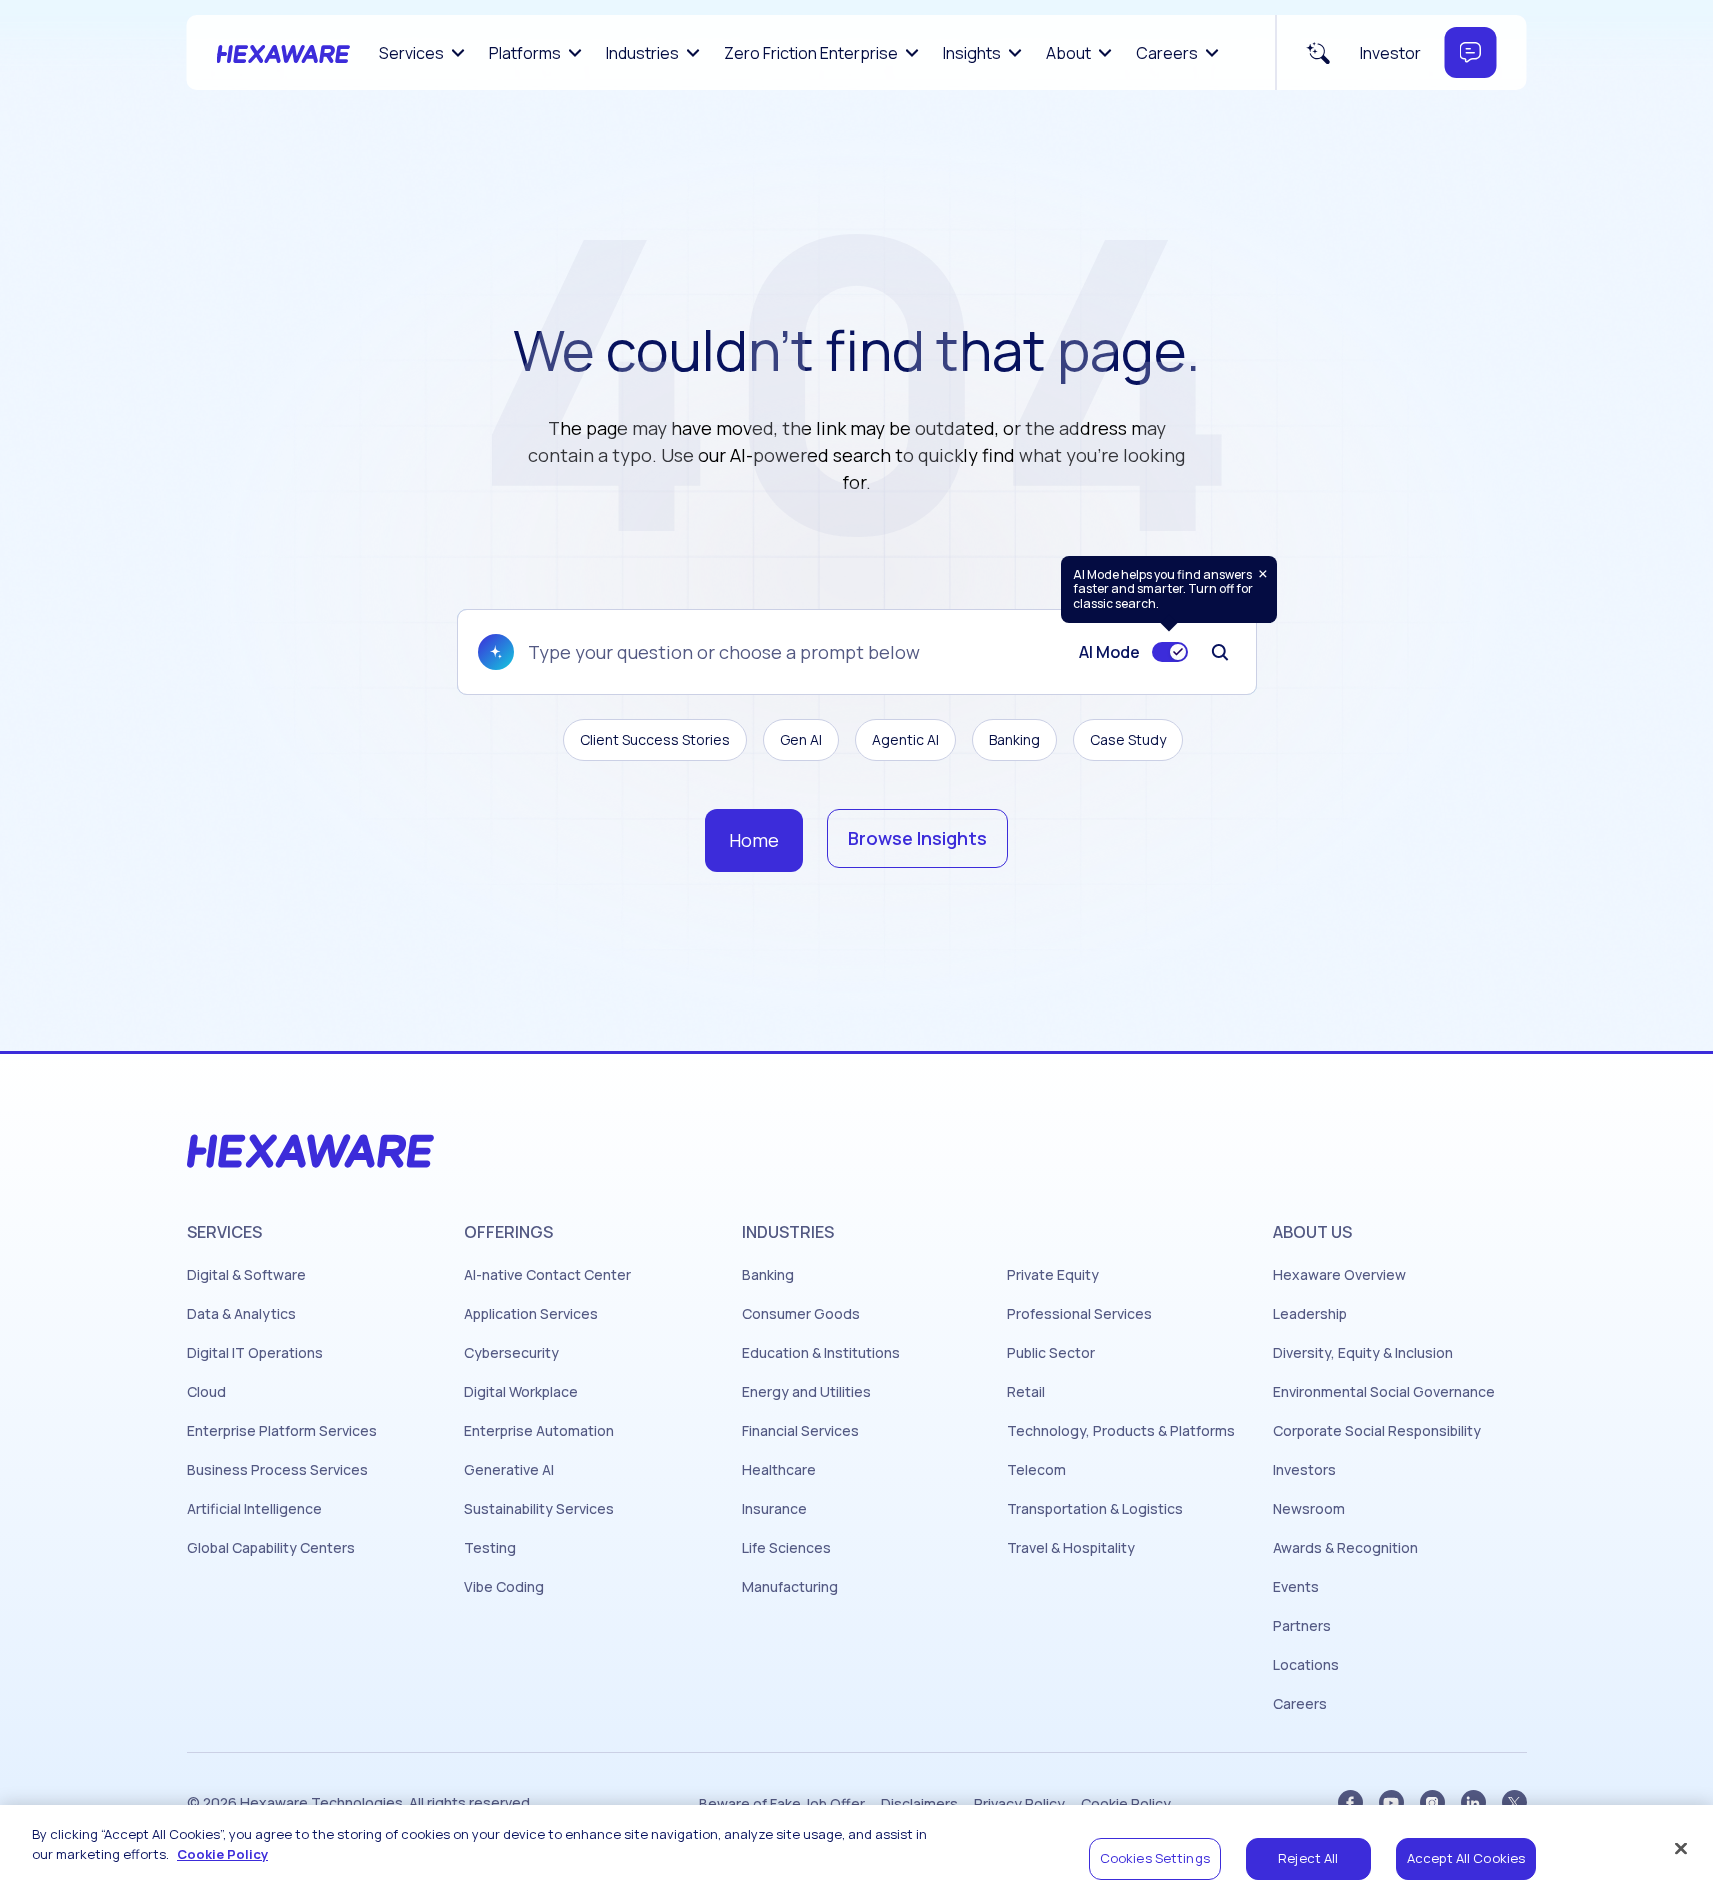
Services (411, 53)
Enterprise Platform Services (282, 1431)
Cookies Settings (1155, 1858)
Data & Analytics (241, 1314)
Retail (1026, 1392)
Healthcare (779, 1470)
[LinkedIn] (1473, 1802)
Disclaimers (919, 1804)
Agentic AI (905, 739)
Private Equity (1053, 1275)
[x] (1514, 1802)
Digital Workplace (521, 1392)
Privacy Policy (1019, 1804)
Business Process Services (277, 1470)
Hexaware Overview (1339, 1275)
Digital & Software (246, 1275)
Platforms (525, 53)
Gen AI (801, 739)
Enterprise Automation (539, 1431)
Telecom (1036, 1470)
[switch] (1170, 652)
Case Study (1128, 739)
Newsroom (1309, 1509)
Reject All (1308, 1858)
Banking (1014, 739)
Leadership (1310, 1314)
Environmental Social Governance (1384, 1392)
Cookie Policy (1126, 1804)
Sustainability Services (539, 1509)
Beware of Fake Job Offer (782, 1804)
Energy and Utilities (806, 1392)
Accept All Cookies (1466, 1858)
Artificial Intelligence (254, 1509)
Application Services (531, 1314)
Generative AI (509, 1470)
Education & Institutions (821, 1353)
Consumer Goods (801, 1314)
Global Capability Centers (271, 1548)
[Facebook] (1350, 1802)
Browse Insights (917, 838)
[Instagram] (1432, 1802)
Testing (490, 1548)
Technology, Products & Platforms (1121, 1431)
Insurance (774, 1509)
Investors (1304, 1470)
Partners (1302, 1626)
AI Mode (1109, 652)
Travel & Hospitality (1071, 1548)
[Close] (1681, 1848)
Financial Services (800, 1431)
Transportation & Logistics (1095, 1509)
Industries (642, 53)
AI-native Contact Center (547, 1275)
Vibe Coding (504, 1587)
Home (754, 840)
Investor (1390, 53)
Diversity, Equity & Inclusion (1363, 1353)
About (1068, 53)
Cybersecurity (511, 1353)
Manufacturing (790, 1587)
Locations (1306, 1665)
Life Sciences (786, 1548)
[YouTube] (1391, 1802)
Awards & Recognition (1345, 1548)
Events (1296, 1587)
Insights (972, 53)
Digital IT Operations (255, 1353)
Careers (1167, 53)
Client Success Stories (655, 739)
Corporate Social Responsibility (1377, 1431)
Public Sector (1051, 1353)
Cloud (206, 1392)
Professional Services (1079, 1314)
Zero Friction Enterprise (811, 53)
